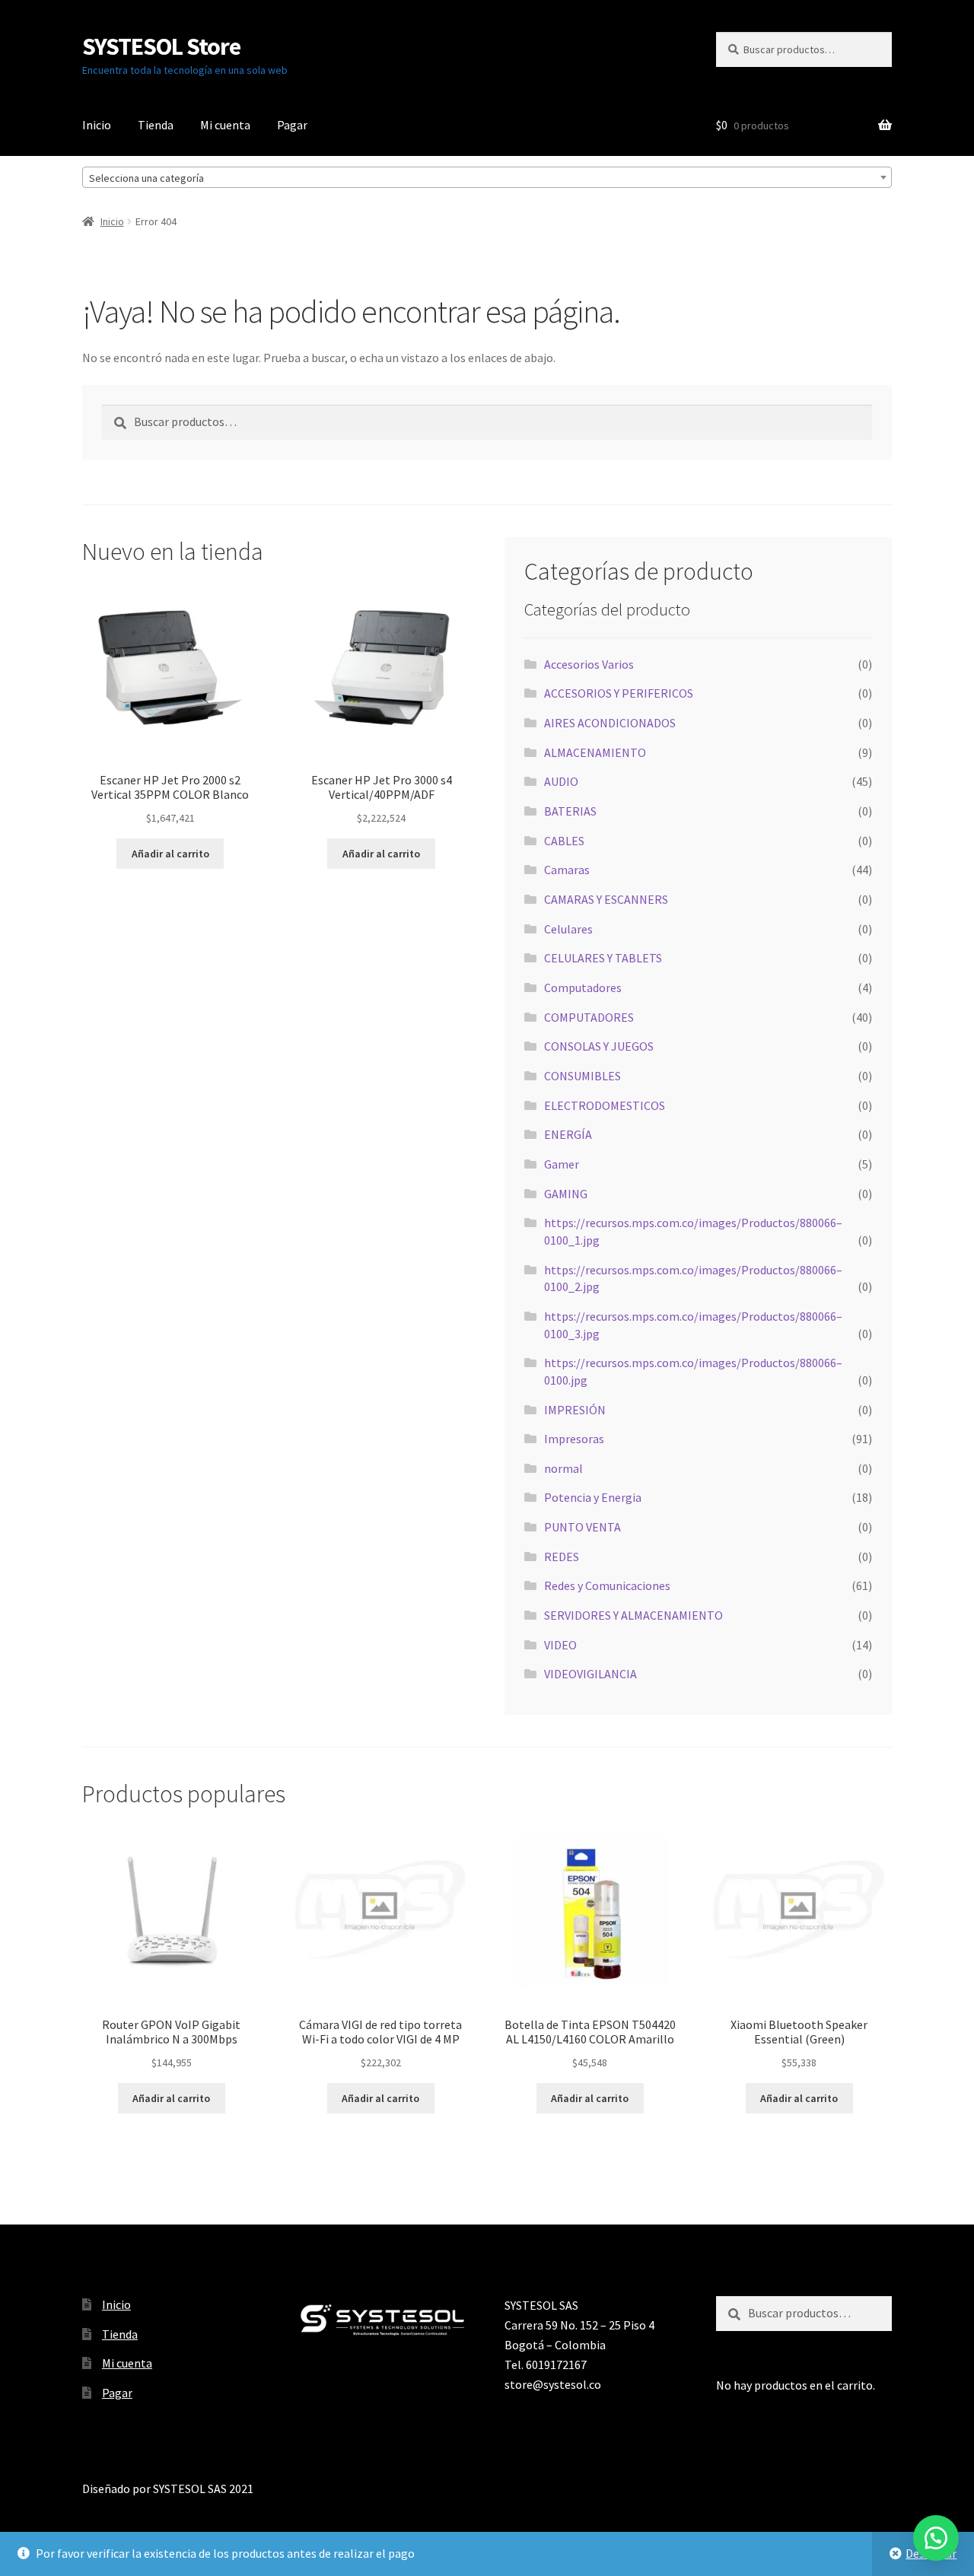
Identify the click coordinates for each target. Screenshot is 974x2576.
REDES (562, 1557)
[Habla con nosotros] (936, 2538)
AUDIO (561, 781)
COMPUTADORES (589, 1017)
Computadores (583, 987)
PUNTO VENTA (582, 1527)
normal (563, 1468)
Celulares (568, 929)
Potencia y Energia (593, 1497)
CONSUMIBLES (582, 1076)
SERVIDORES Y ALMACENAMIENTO (633, 1615)
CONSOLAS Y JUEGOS (599, 1046)
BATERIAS (570, 811)
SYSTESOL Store (161, 46)
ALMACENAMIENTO (595, 752)
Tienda (156, 125)
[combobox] (487, 177)
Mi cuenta (225, 125)
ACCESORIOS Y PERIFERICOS (619, 693)
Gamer (562, 1164)
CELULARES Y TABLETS (603, 958)
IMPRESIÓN (575, 1410)
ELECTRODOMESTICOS (605, 1105)
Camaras (567, 870)
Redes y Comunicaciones (607, 1585)
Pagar (292, 125)
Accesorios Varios (589, 664)
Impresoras (574, 1439)
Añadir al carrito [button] (170, 854)
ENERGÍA (568, 1134)
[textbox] (487, 178)
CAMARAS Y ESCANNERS (606, 899)
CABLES (564, 841)
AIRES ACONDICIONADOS (610, 723)
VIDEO (560, 1645)
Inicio (97, 125)
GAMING (566, 1194)
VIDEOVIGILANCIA (590, 1674)
